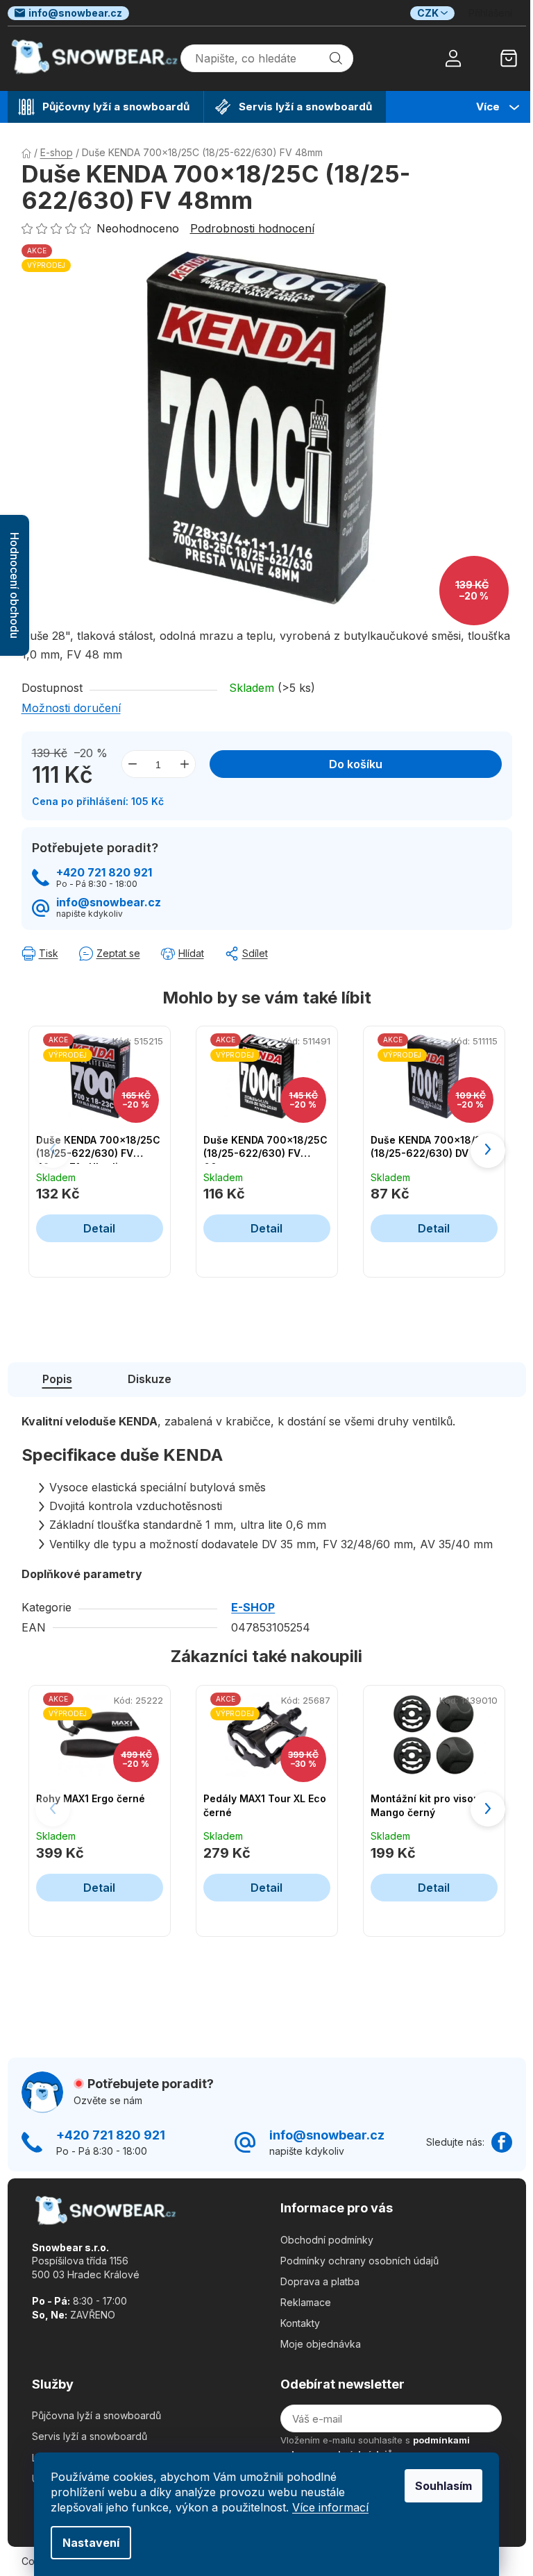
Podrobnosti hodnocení (252, 228)
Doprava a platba (320, 2281)
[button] (488, 1151)
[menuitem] (105, 107)
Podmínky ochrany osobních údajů (359, 2261)
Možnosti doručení (71, 708)
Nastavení (91, 2543)
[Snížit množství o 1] (133, 764)
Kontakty (300, 2323)
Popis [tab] (57, 1379)
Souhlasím (443, 2486)
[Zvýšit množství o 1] (185, 764)
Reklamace (306, 2302)
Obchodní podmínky (327, 2240)
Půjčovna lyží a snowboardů (96, 2415)
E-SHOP (253, 1607)
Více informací (330, 2507)
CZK (428, 13)
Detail (99, 1228)
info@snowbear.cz (75, 13)
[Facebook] (502, 2142)
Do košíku (356, 764)
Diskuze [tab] (150, 1379)
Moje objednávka (321, 2344)
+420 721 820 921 (104, 873)
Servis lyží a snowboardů (90, 2436)
